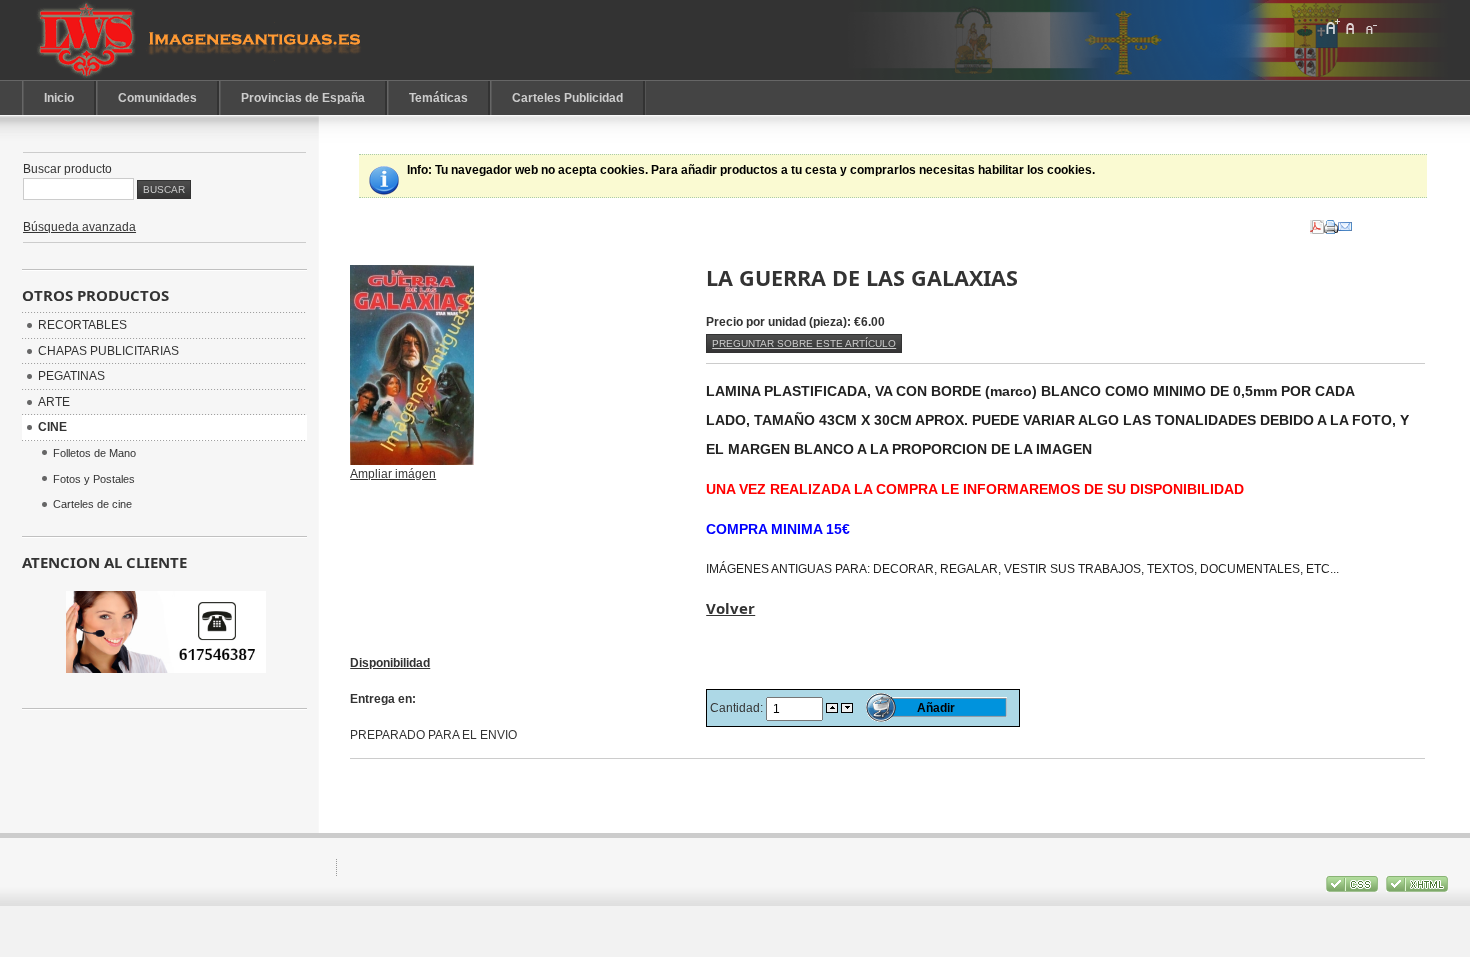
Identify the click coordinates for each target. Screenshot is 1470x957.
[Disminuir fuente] (1370, 27)
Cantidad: (738, 708)
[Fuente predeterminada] (1351, 27)
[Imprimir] (1331, 223)
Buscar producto (67, 169)
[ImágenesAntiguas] (202, 40)
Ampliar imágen (393, 474)
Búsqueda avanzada (79, 227)
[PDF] (1317, 223)
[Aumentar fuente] (1332, 27)
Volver (730, 608)
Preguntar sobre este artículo (804, 343)
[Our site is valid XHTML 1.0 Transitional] (1417, 888)
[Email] (1345, 223)
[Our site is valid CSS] (1353, 888)
